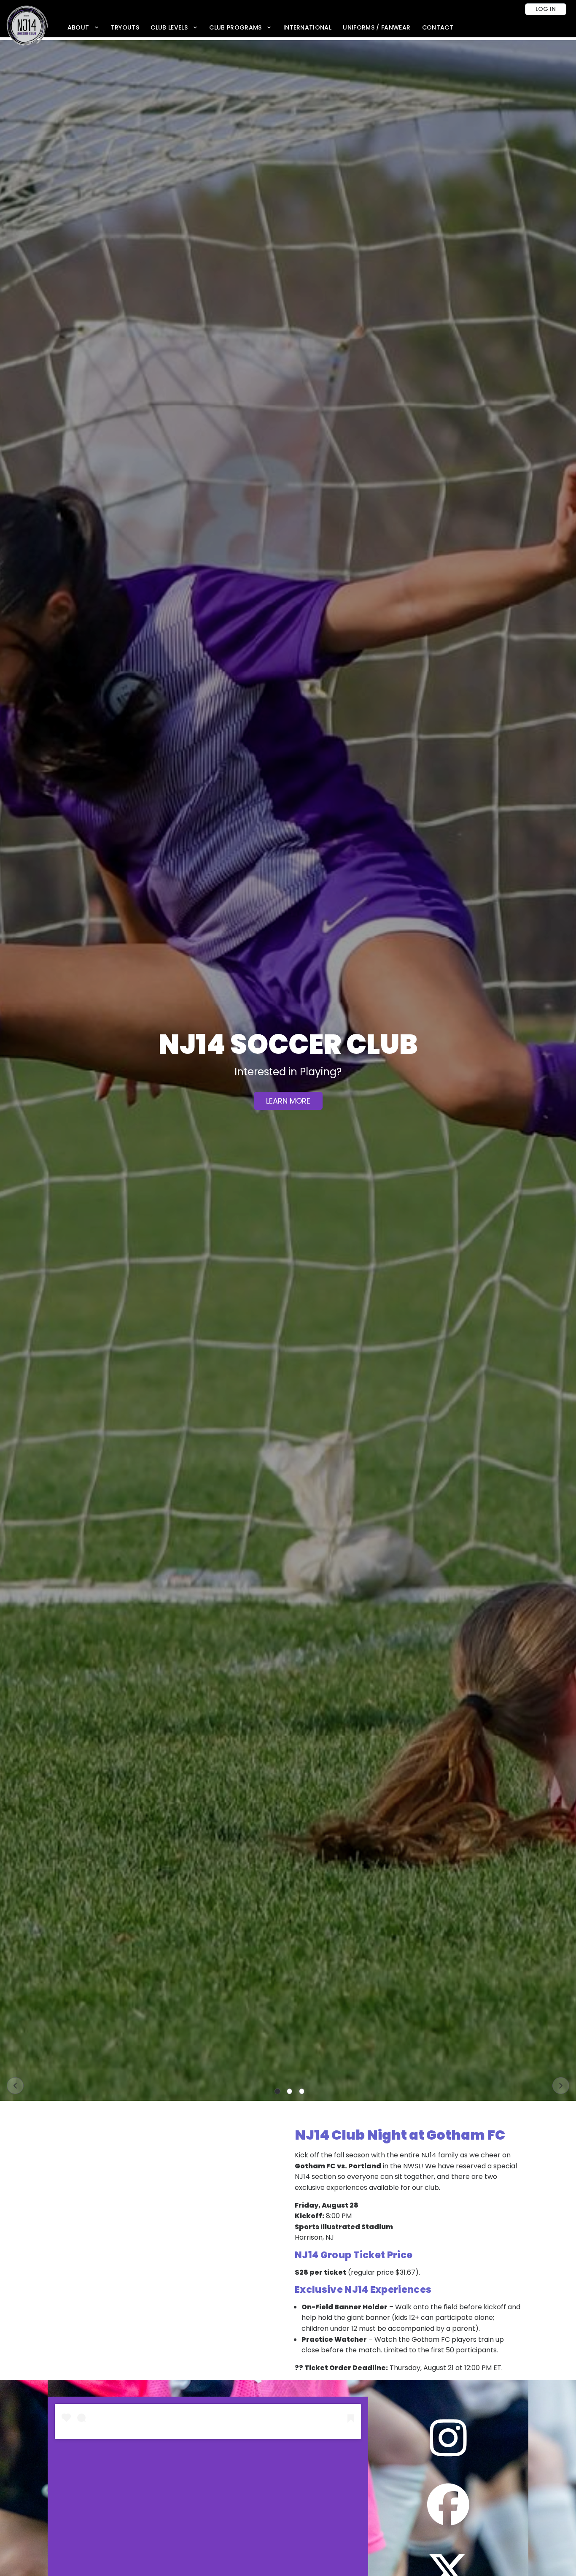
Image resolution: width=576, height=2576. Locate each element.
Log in (546, 9)
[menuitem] (83, 28)
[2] (290, 2092)
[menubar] (260, 28)
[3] (302, 2092)
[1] (277, 2092)
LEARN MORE (288, 1108)
